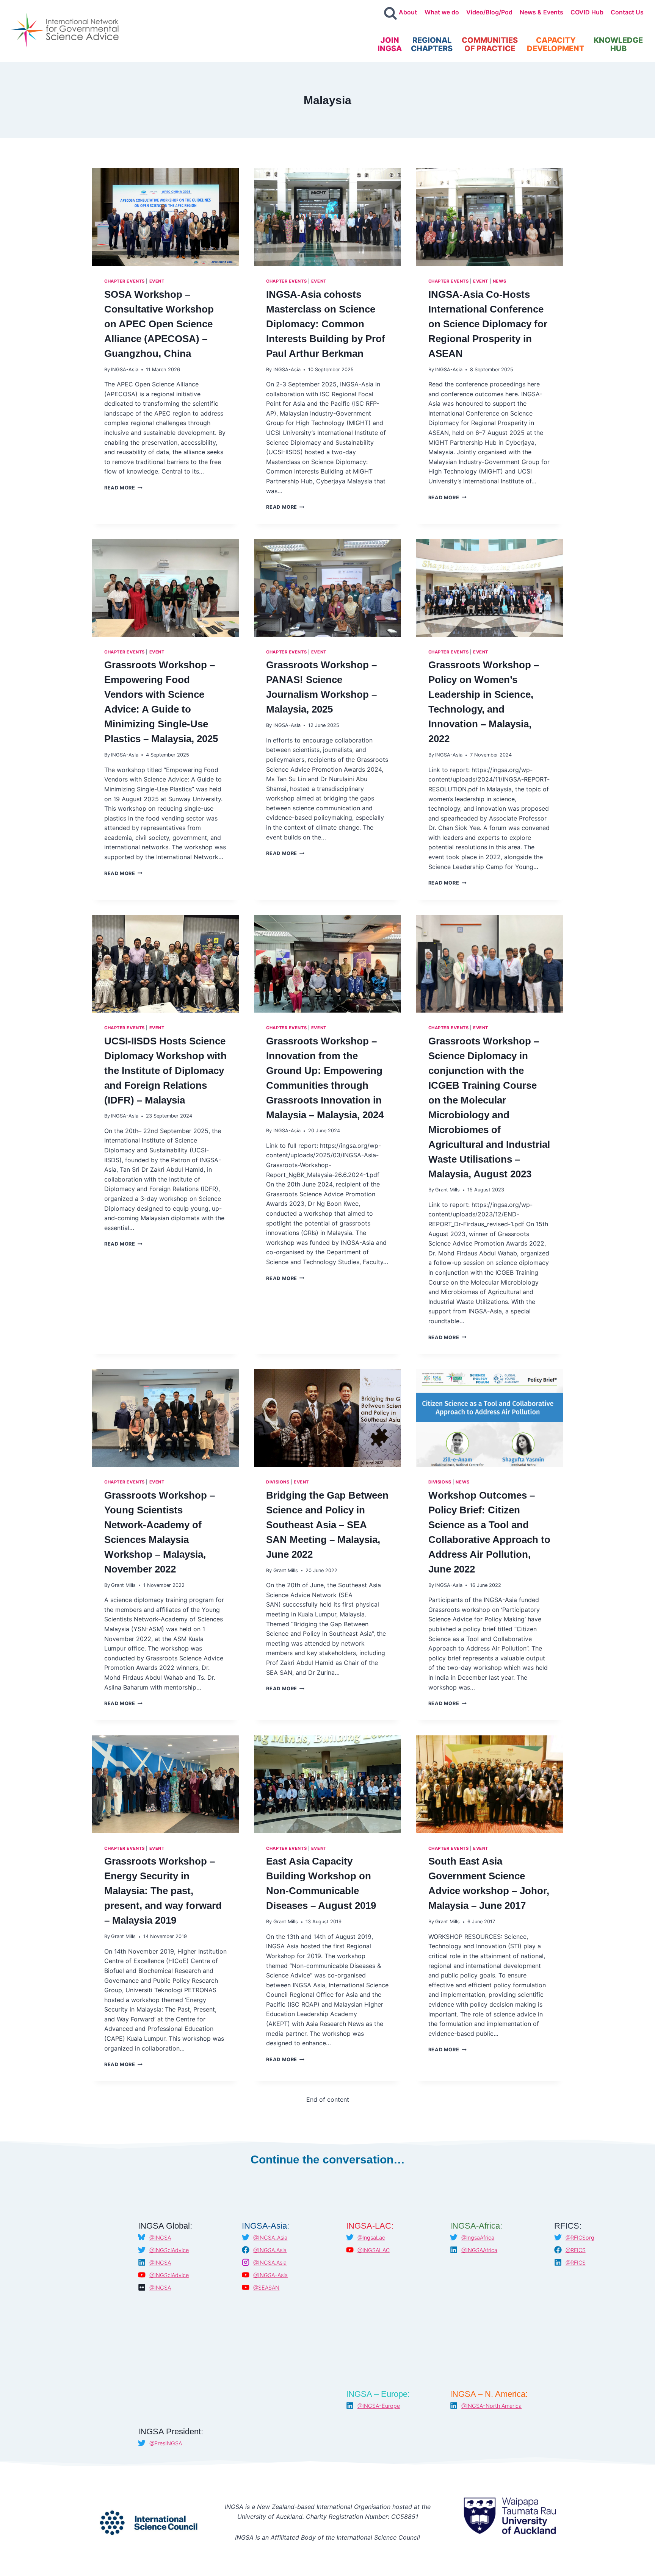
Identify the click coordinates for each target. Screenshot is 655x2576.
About (408, 12)
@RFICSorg (580, 2238)
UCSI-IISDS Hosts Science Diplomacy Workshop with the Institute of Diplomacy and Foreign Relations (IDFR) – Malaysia (165, 1071)
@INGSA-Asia (270, 2275)
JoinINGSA (390, 44)
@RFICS (576, 2250)
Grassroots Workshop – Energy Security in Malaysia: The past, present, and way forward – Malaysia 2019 (163, 1891)
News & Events (541, 12)
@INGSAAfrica (479, 2250)
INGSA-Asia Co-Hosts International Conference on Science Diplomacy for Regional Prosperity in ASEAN (488, 324)
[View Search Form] (390, 14)
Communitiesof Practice (490, 44)
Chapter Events (125, 281)
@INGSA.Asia (270, 2250)
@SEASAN (266, 2288)
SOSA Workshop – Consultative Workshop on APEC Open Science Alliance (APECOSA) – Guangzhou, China (159, 324)
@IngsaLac (371, 2238)
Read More (123, 488)
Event (157, 281)
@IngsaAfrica (478, 2238)
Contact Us (627, 12)
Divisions (278, 1482)
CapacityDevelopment (556, 44)
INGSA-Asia (125, 370)
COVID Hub (587, 12)
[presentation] (165, 217)
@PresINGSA (166, 2443)
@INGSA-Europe (379, 2406)
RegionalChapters (432, 44)
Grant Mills (447, 1190)
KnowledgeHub (618, 44)
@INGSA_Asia (270, 2238)
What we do (442, 12)
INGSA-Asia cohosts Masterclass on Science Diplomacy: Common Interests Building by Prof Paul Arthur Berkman (326, 324)
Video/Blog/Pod (489, 12)
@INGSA (160, 2238)
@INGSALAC (374, 2250)
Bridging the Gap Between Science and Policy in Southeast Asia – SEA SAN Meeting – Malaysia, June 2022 (327, 1525)
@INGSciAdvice (169, 2250)
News (500, 281)
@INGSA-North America (491, 2406)
